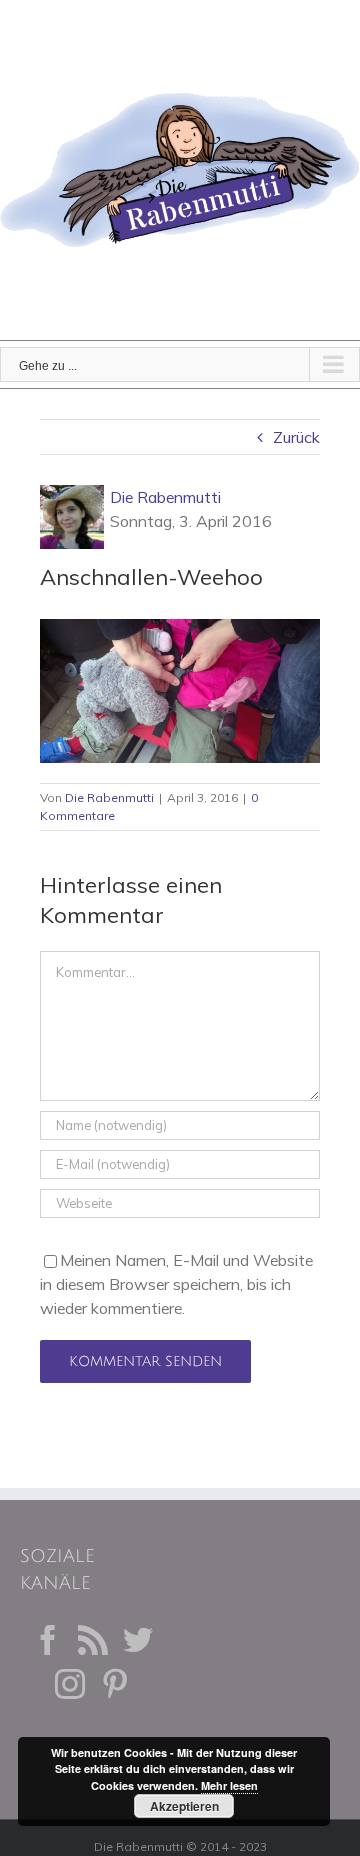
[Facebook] (48, 1640)
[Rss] (93, 1640)
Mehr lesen (229, 1785)
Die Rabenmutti (165, 497)
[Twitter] (138, 1640)
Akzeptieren (184, 1806)
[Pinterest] (115, 1684)
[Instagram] (70, 1684)
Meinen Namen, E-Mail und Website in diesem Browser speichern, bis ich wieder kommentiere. (176, 1284)
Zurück (296, 437)
